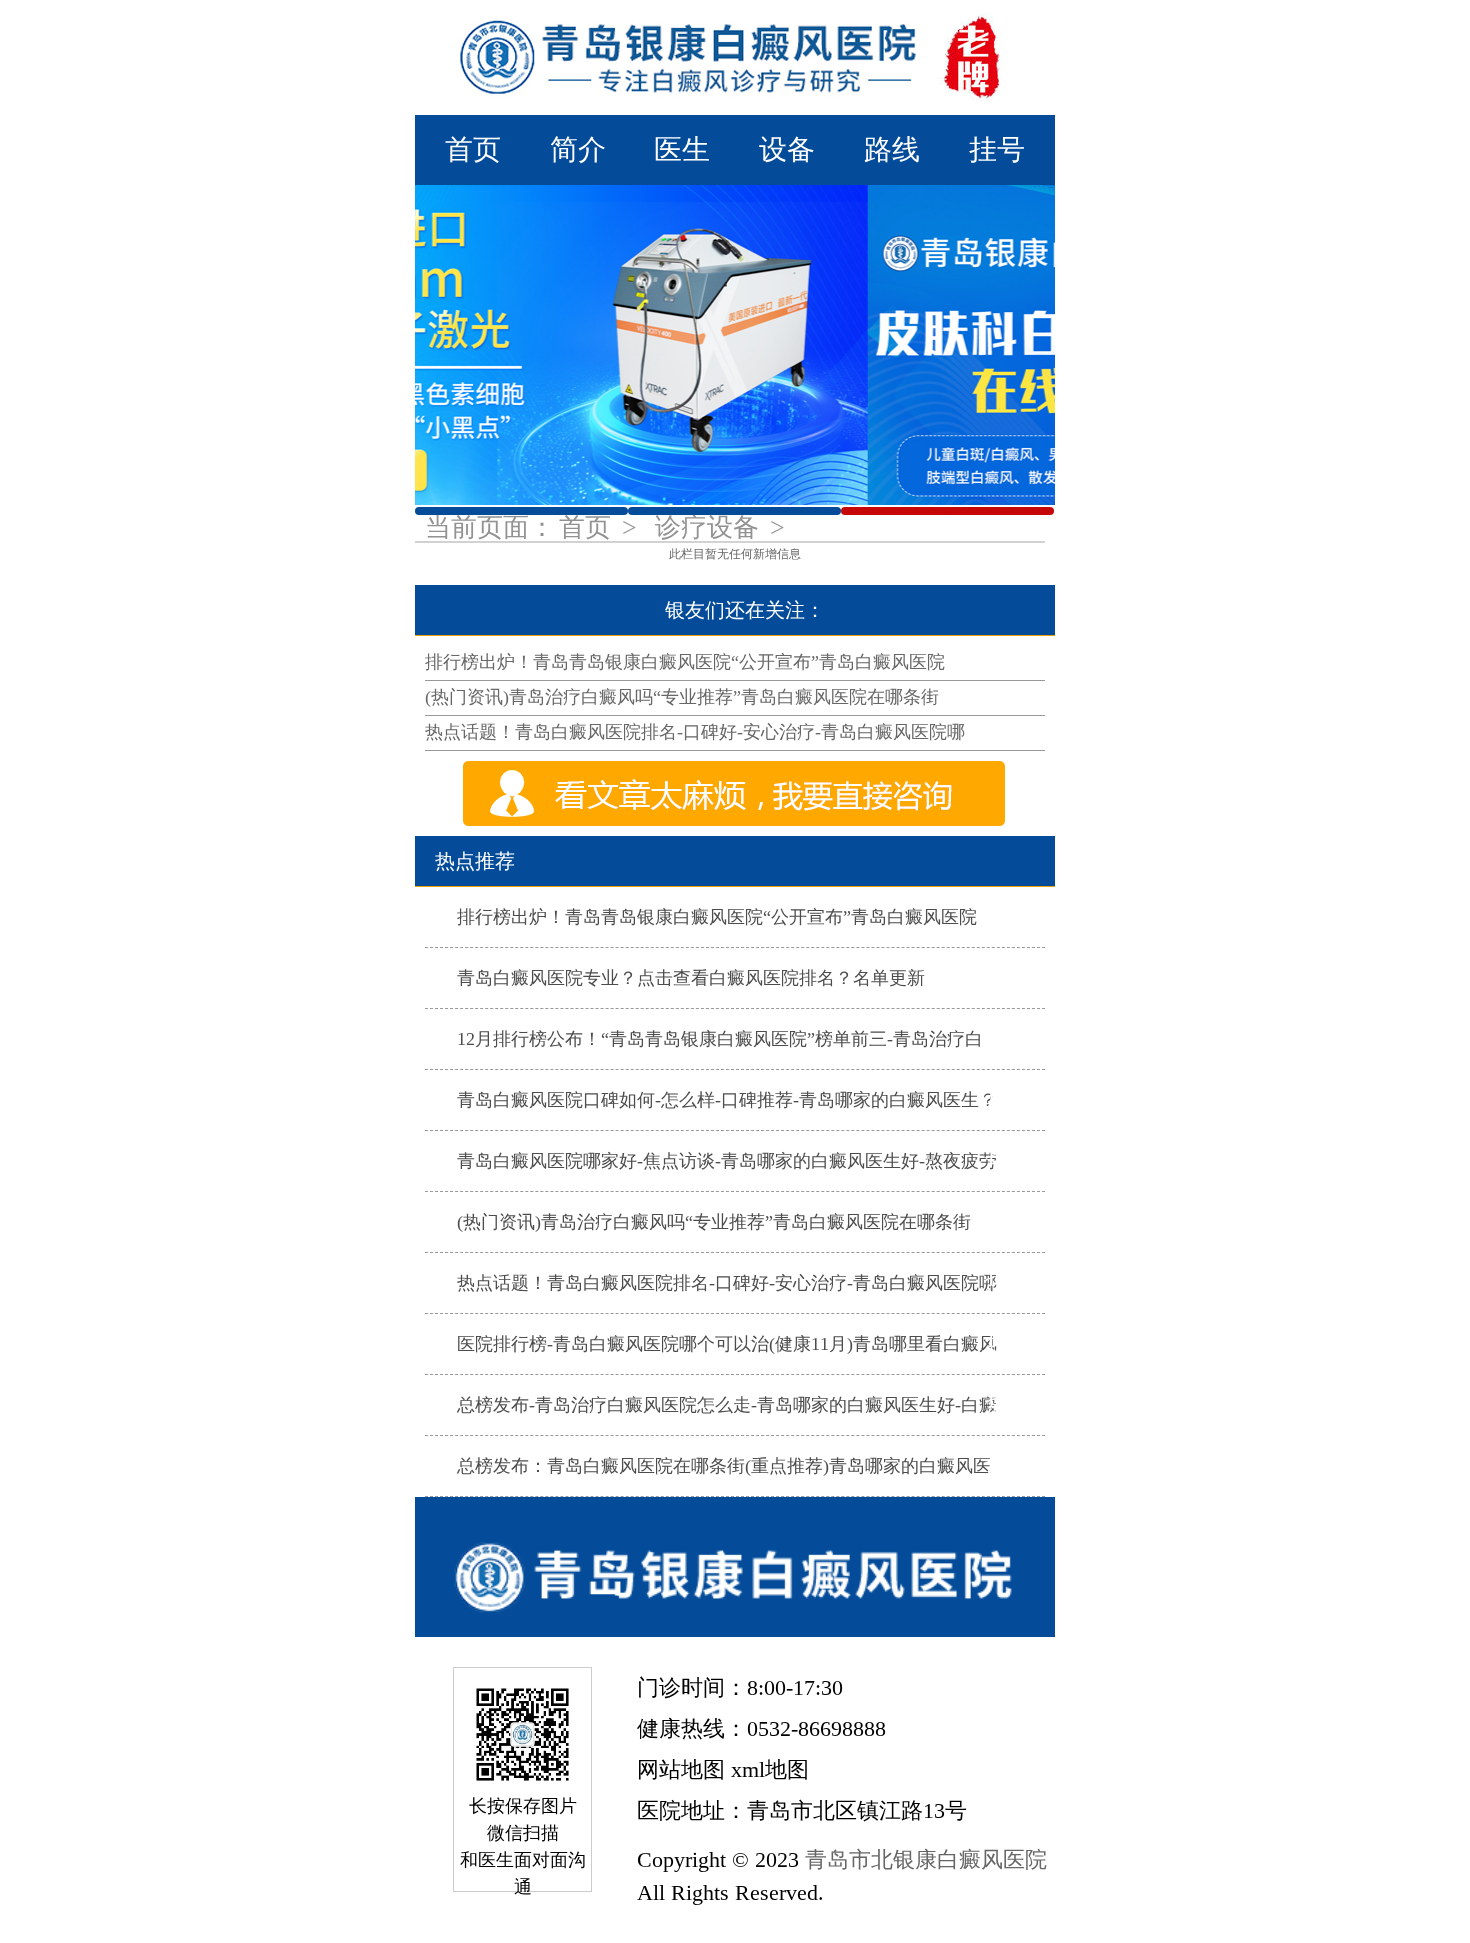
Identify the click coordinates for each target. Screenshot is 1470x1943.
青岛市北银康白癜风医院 (926, 1859)
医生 (682, 149)
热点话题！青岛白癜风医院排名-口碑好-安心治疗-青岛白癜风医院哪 (695, 732)
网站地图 (681, 1769)
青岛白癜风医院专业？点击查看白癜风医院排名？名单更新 (691, 978)
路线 (892, 149)
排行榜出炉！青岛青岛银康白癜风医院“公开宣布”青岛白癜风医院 (685, 662)
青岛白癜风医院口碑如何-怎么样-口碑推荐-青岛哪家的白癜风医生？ (727, 1100)
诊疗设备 (710, 527)
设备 (787, 149)
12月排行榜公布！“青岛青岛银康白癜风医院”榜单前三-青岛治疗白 (720, 1039)
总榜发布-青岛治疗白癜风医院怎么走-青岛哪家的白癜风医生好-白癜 (727, 1405)
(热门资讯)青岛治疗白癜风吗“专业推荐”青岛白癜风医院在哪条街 (682, 697)
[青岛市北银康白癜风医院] (735, 57)
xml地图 (770, 1769)
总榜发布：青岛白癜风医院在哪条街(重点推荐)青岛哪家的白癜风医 (724, 1466)
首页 (473, 149)
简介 (578, 149)
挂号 (997, 149)
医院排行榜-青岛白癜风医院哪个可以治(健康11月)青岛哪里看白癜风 (727, 1344)
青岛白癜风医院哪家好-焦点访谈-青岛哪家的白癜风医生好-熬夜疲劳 (727, 1161)
